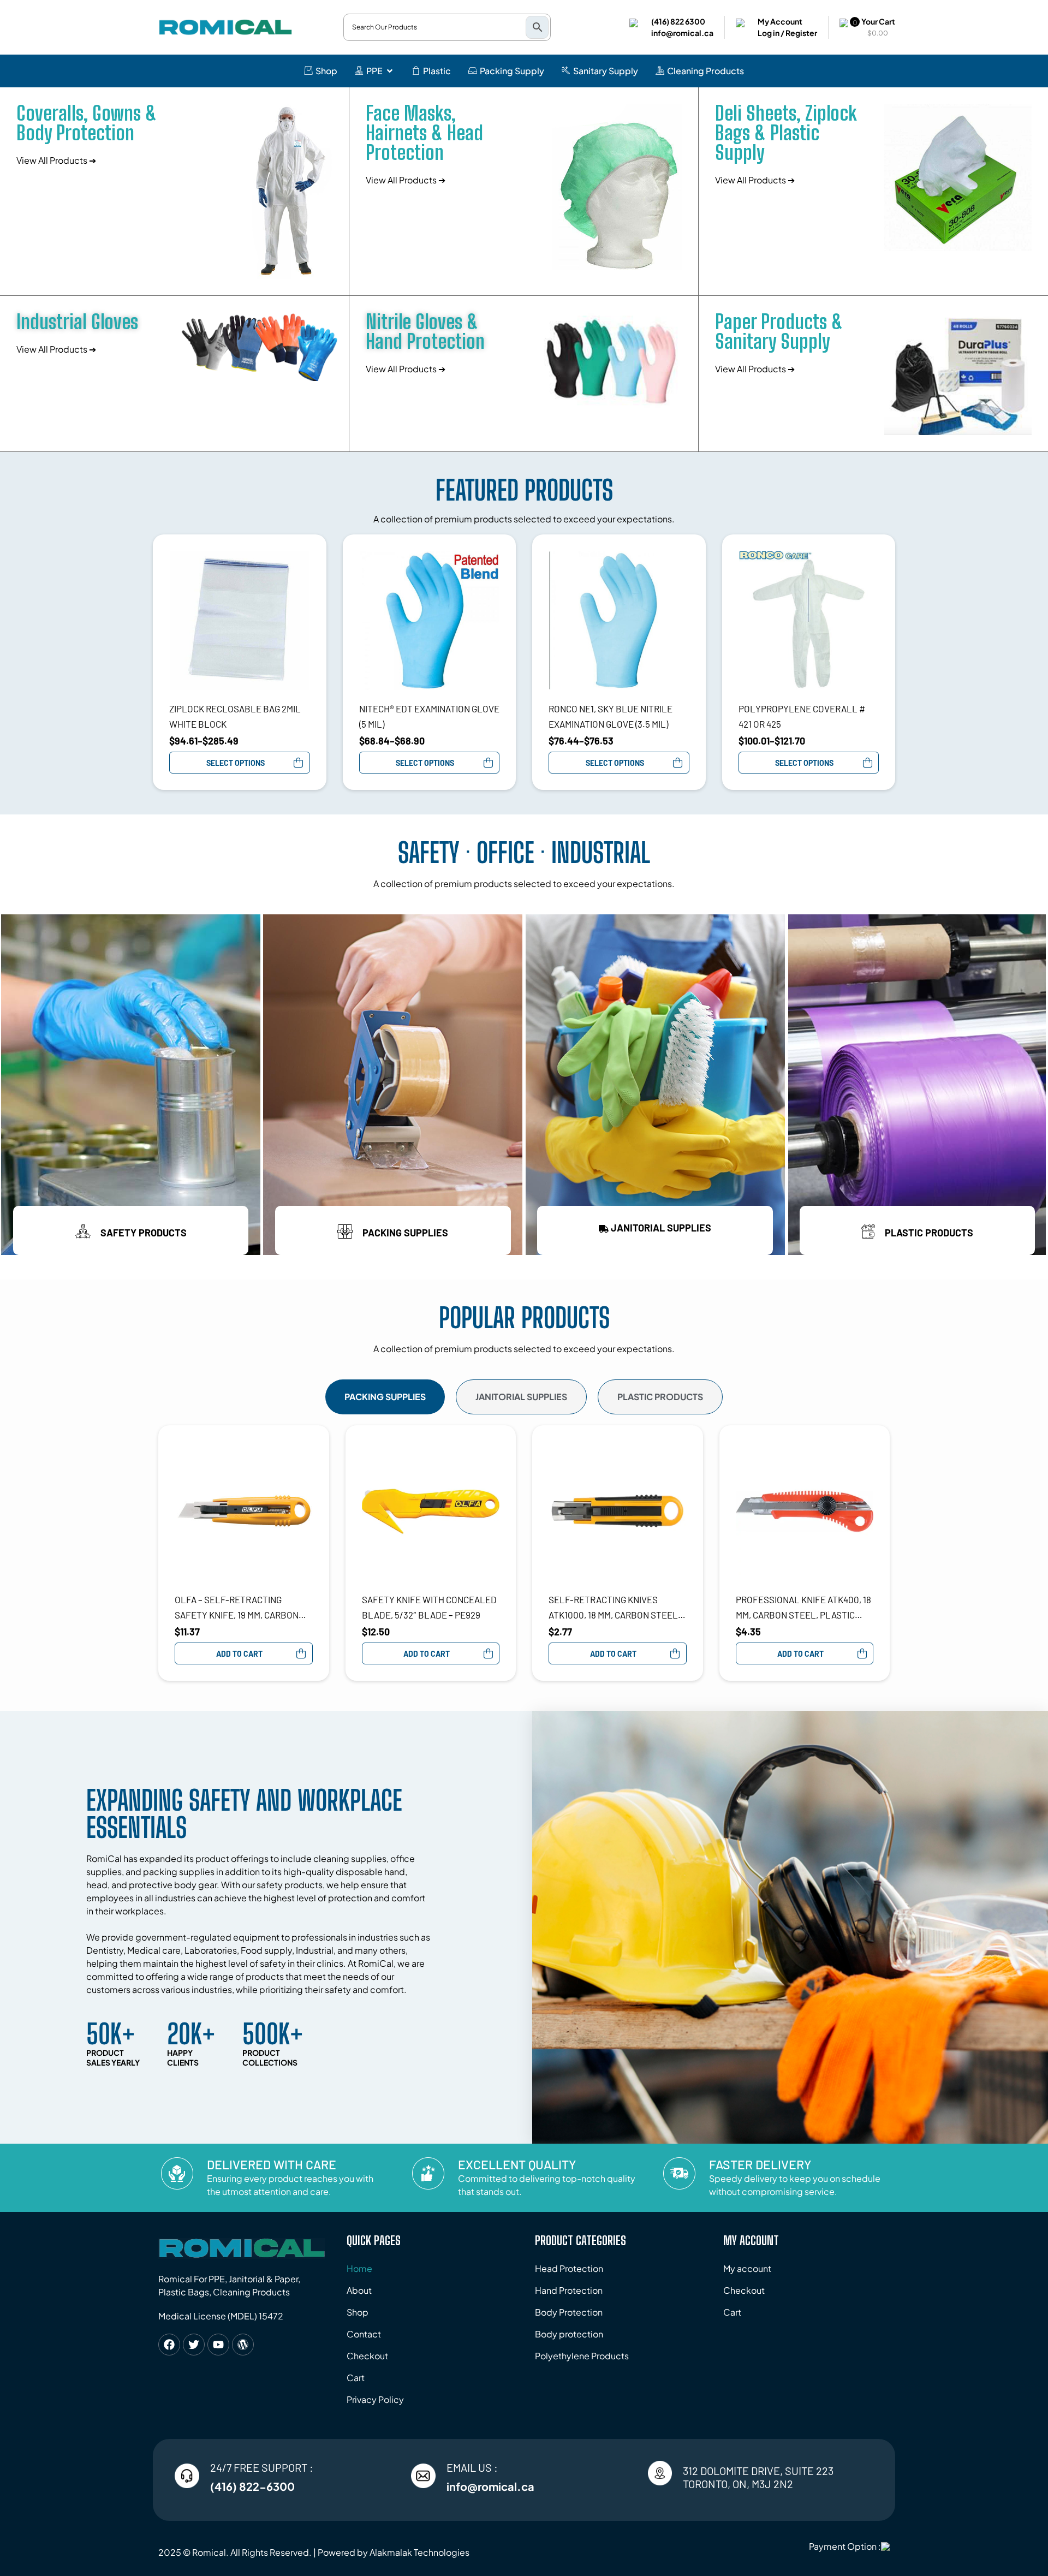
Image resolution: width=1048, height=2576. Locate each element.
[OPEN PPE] (390, 71)
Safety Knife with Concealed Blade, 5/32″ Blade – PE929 (429, 1607)
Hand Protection (569, 2290)
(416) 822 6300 (678, 21)
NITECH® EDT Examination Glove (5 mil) (429, 716)
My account (747, 2268)
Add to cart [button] (239, 1654)
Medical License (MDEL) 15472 (221, 2316)
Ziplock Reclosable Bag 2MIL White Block (235, 716)
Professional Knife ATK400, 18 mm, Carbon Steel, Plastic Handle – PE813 (803, 1608)
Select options (236, 763)
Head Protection (569, 2268)
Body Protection (569, 2312)
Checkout (367, 2356)
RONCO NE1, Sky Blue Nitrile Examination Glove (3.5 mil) (611, 716)
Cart (356, 2378)
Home (359, 2268)
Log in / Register (787, 33)
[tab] (385, 1397)
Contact (364, 2334)
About (359, 2290)
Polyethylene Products (582, 2356)
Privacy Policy (375, 2399)
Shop (358, 2312)
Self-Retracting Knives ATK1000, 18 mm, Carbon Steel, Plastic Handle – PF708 (614, 1608)
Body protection (569, 2334)
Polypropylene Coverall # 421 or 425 (802, 716)
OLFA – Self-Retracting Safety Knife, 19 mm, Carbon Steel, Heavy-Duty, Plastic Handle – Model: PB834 (237, 1608)
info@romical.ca (682, 33)
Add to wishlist (305, 556)
